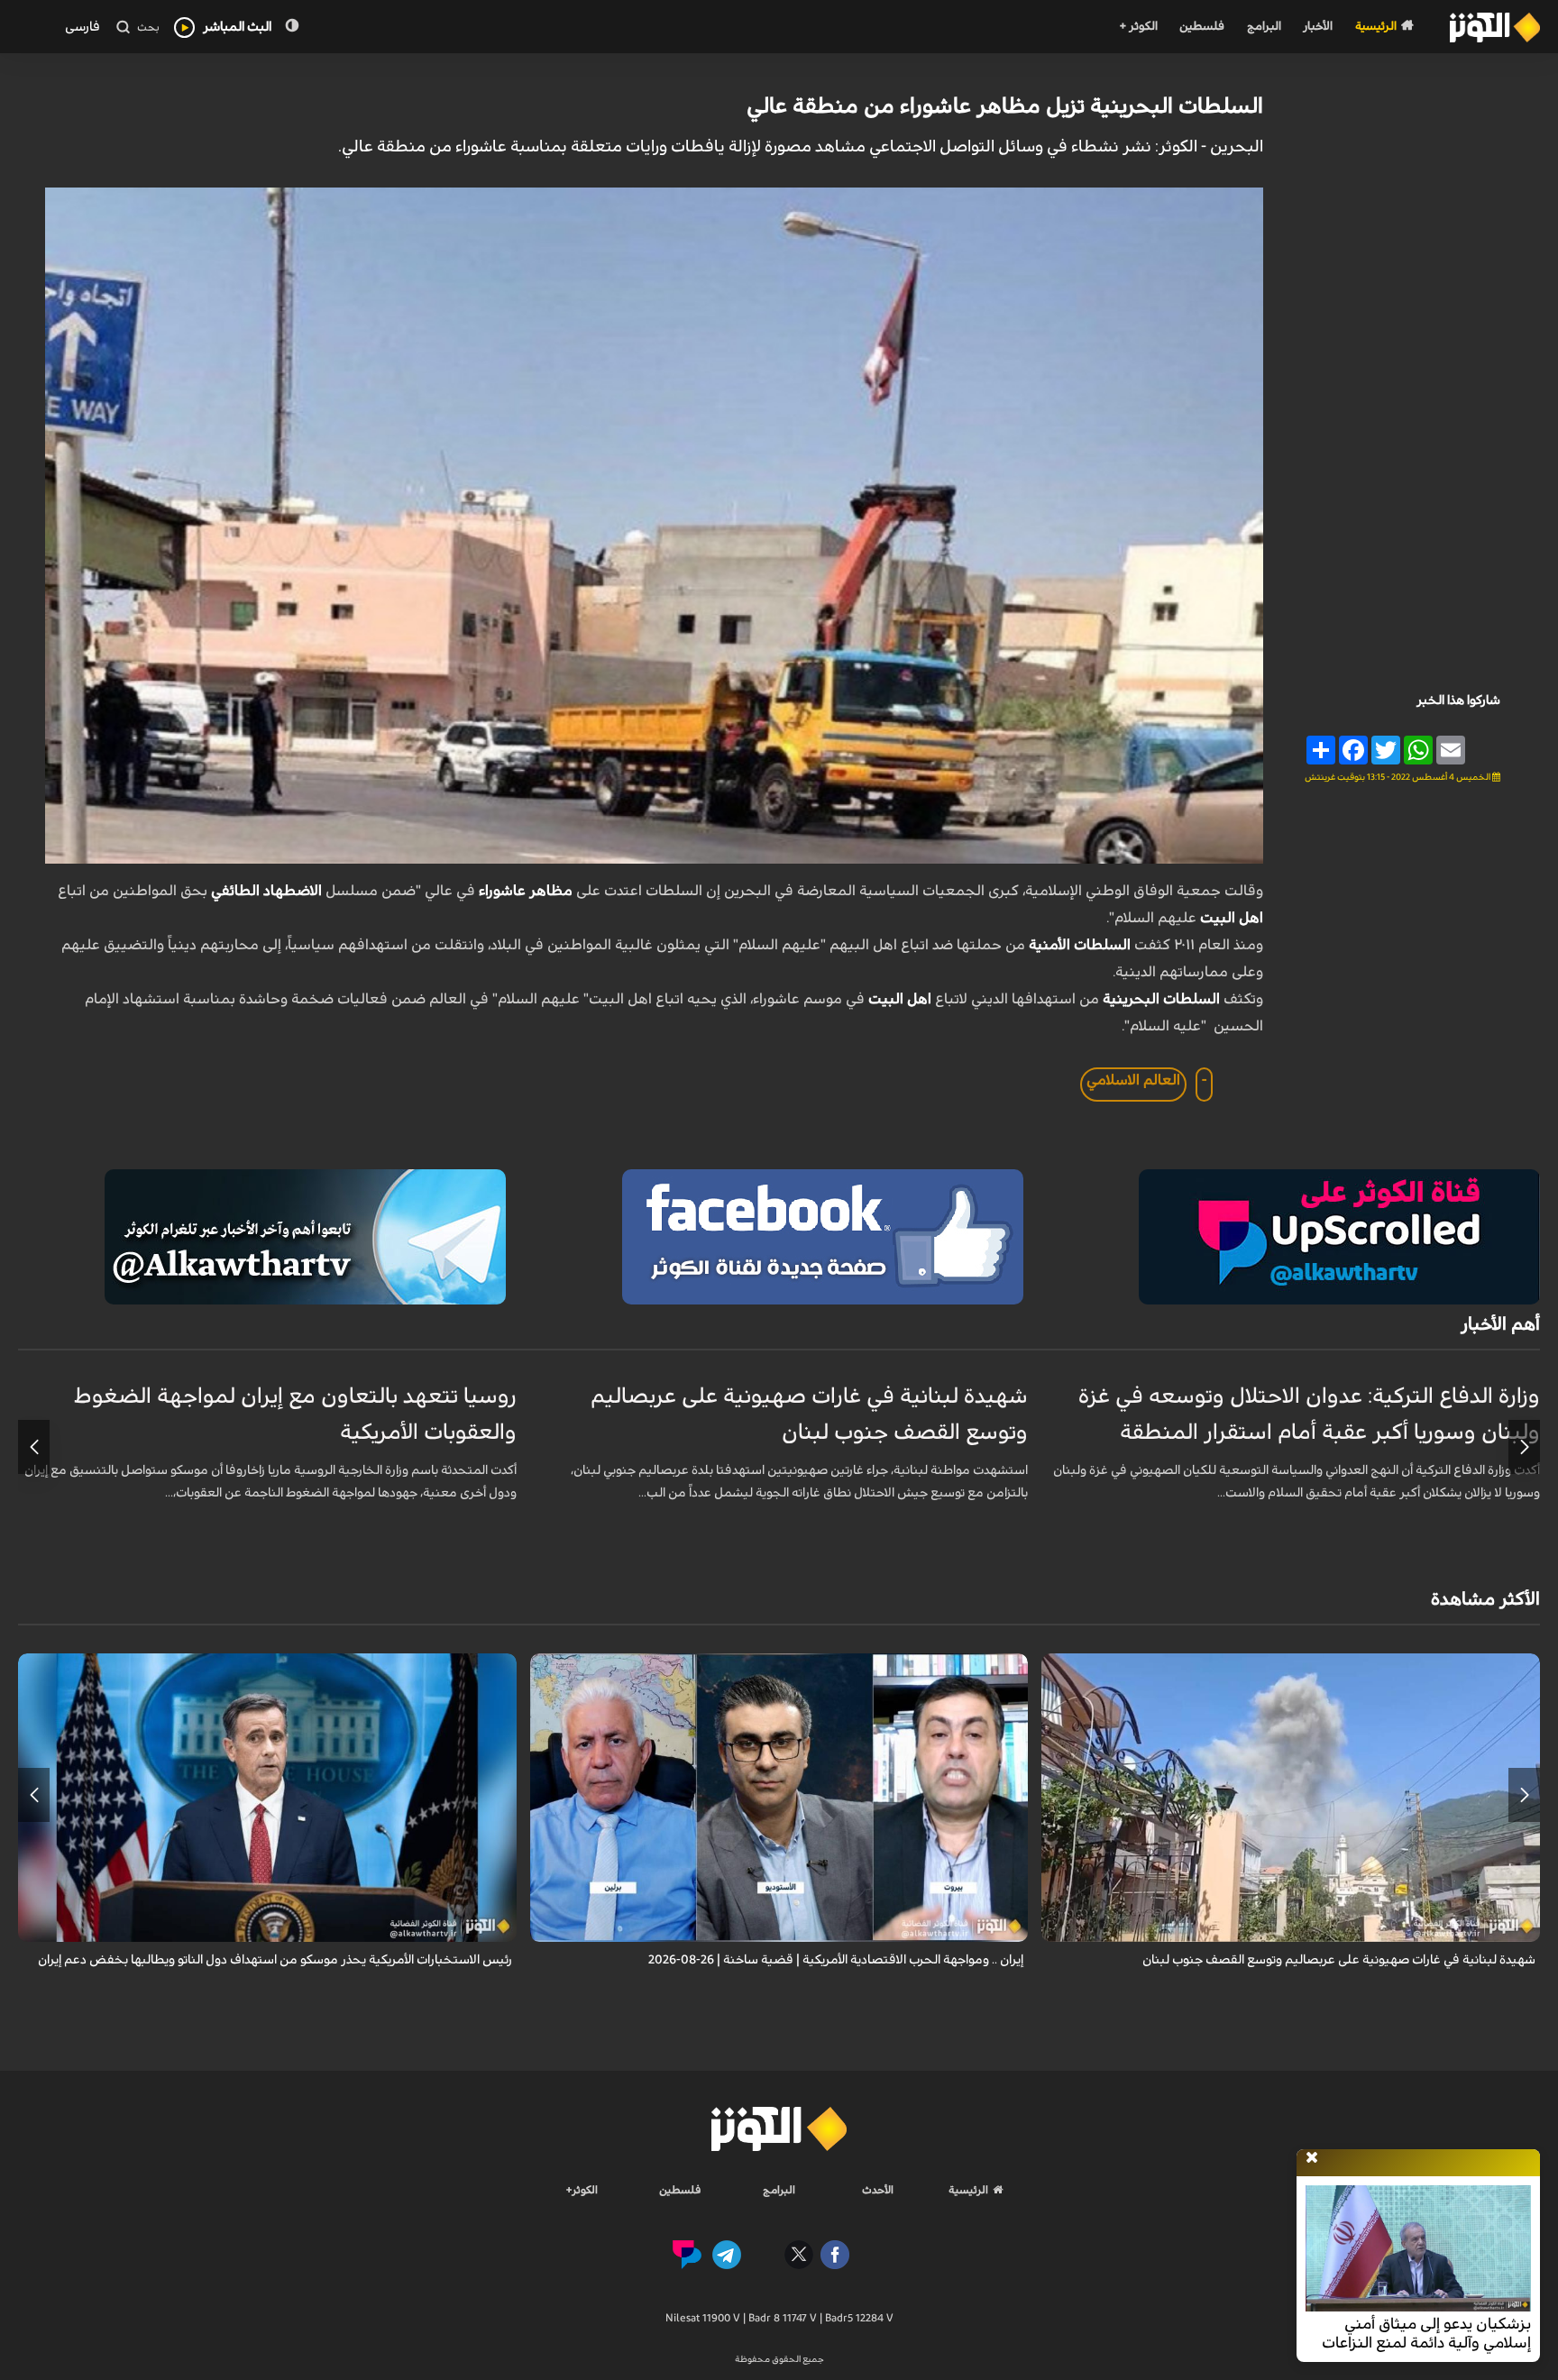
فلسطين (1202, 27)
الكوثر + (1138, 27)
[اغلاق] (1312, 2158)
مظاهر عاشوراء (526, 891)
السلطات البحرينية (1161, 999)
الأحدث (878, 2190)
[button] (1524, 1447)
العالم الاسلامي (1133, 1080)
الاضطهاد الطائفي (268, 891)
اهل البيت (1232, 918)
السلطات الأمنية (1080, 945)
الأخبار (1318, 27)
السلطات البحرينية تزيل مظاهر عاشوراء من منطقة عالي (1005, 106)
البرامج (1264, 27)
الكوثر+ (582, 2190)
